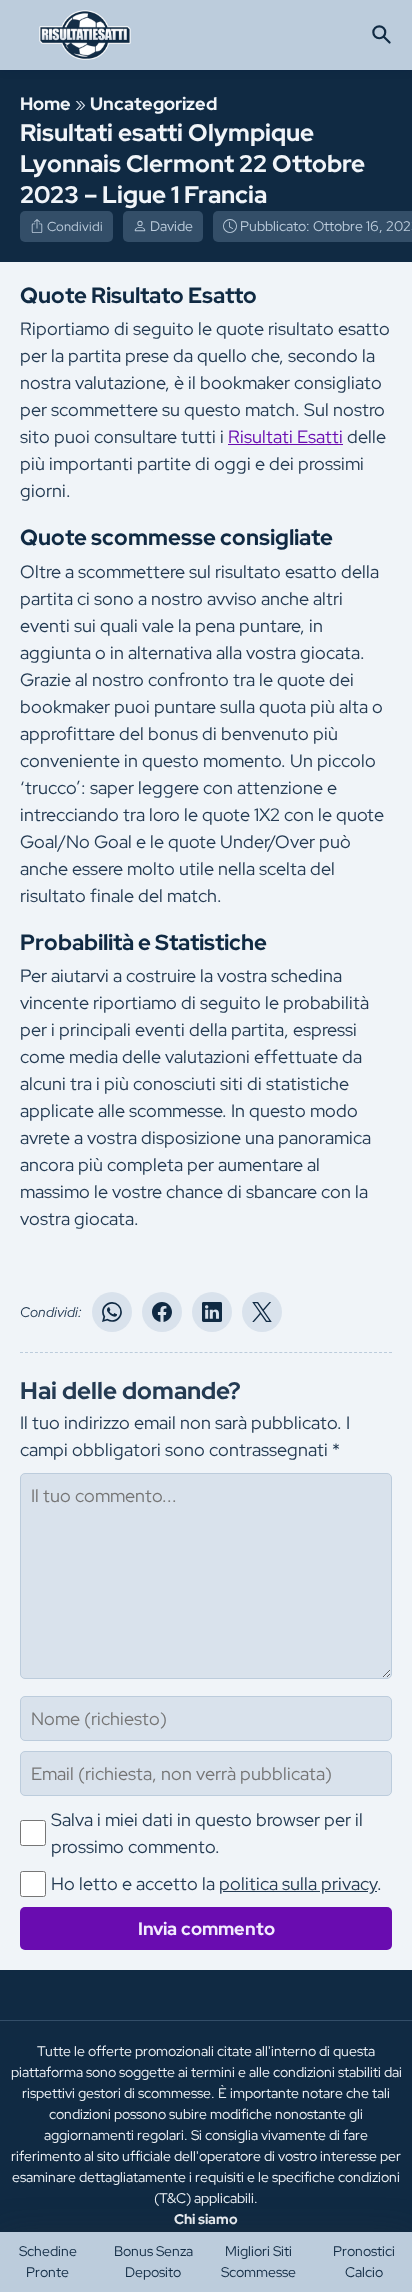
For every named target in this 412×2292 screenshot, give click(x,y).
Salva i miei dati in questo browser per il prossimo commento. (207, 1833)
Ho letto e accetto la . (216, 1883)
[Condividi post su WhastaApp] (112, 1312)
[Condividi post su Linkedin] (212, 1312)
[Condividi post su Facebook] (162, 1312)
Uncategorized (153, 103)
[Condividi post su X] (262, 1312)
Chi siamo (206, 2219)
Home (45, 103)
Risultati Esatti (285, 436)
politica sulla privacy (298, 1883)
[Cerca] (382, 35)
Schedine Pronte (48, 2261)
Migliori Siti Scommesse (258, 2261)
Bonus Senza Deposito (153, 2261)
